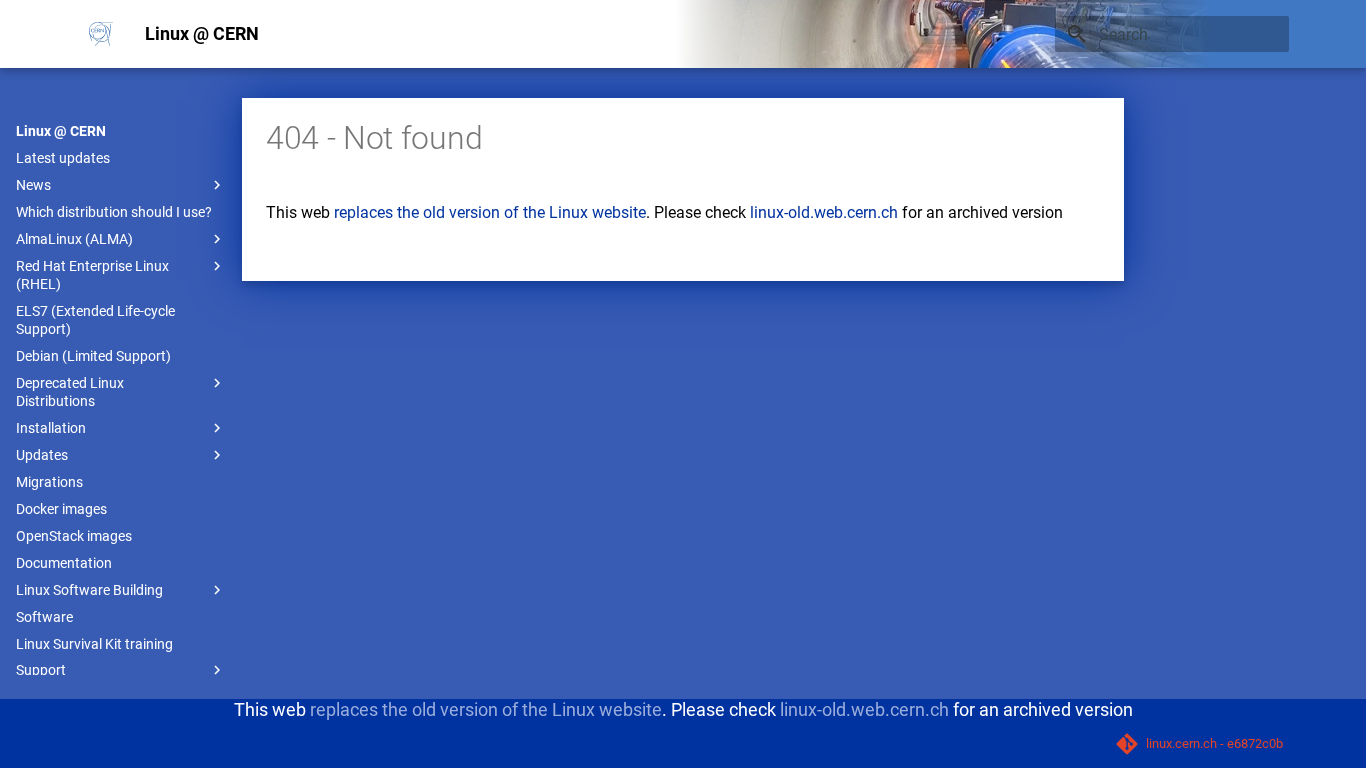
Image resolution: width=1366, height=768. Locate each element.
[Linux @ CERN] (101, 34)
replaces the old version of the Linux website (490, 212)
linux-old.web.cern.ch (824, 212)
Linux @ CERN (61, 131)
